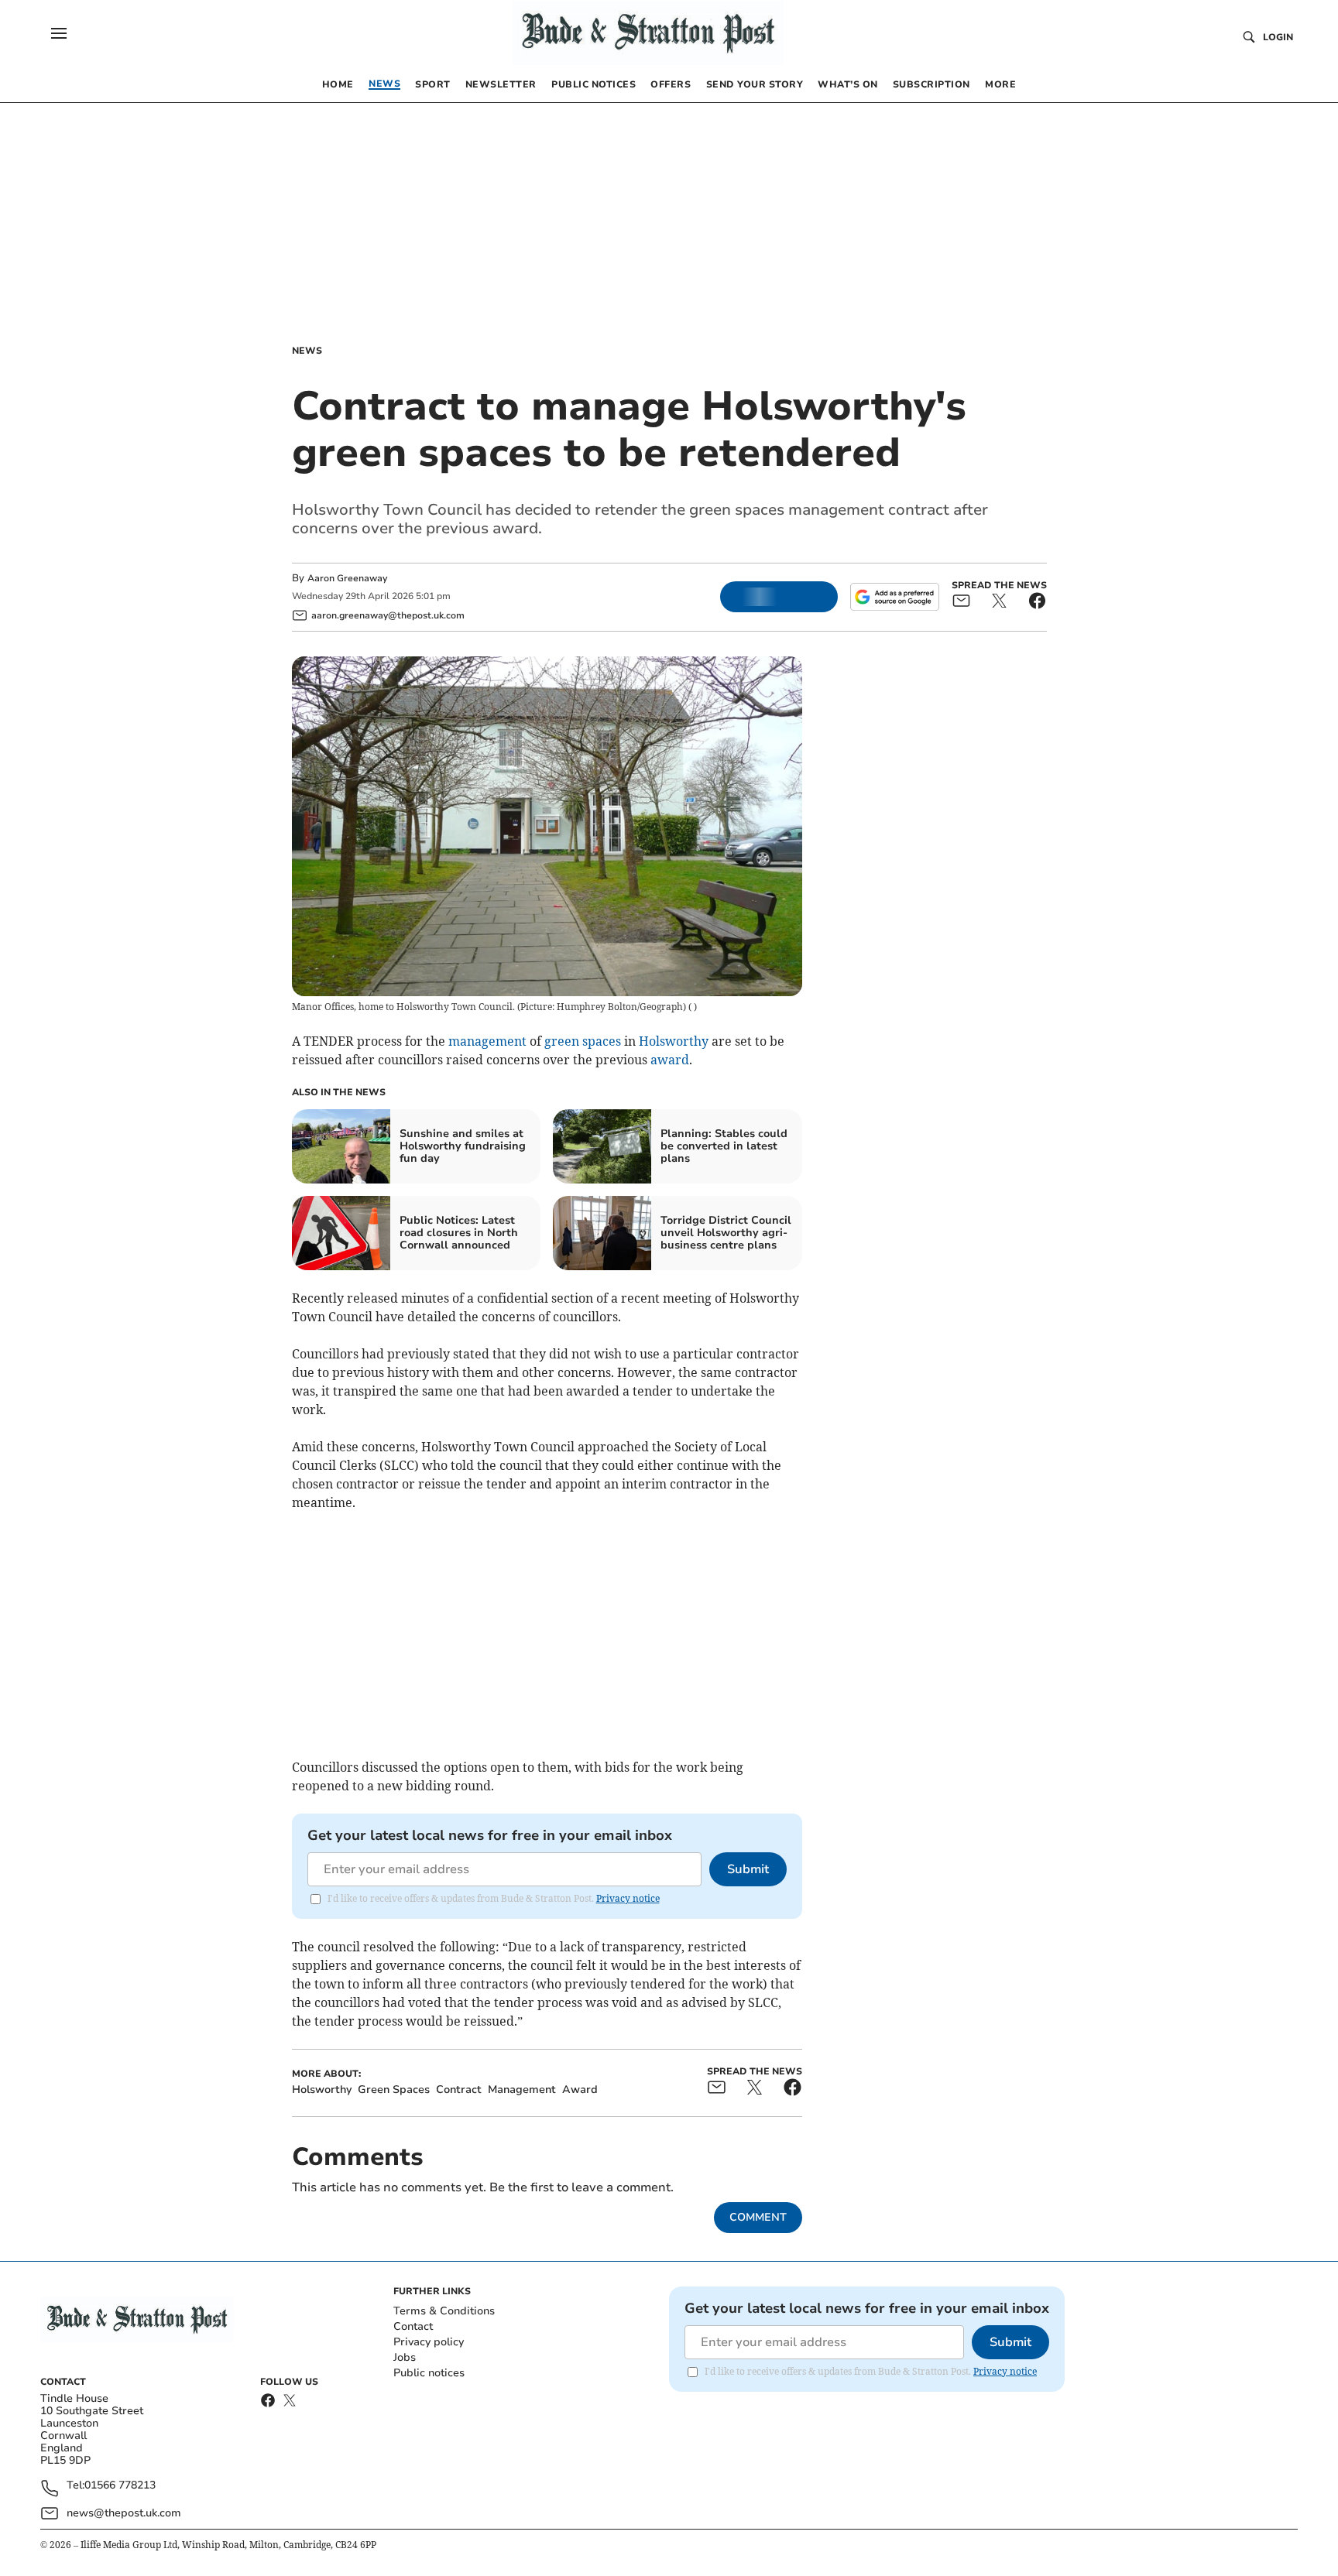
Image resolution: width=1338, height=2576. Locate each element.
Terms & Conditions (444, 2311)
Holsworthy (674, 1041)
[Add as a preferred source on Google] (894, 597)
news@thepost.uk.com (124, 2513)
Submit (748, 1869)
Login (1278, 37)
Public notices (429, 2373)
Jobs (405, 2357)
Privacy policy (429, 2342)
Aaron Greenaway (347, 578)
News (307, 351)
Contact (413, 2326)
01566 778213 (120, 2486)
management (487, 1041)
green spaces (583, 1041)
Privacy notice (628, 1898)
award (670, 1060)
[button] (59, 33)
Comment (758, 2217)
